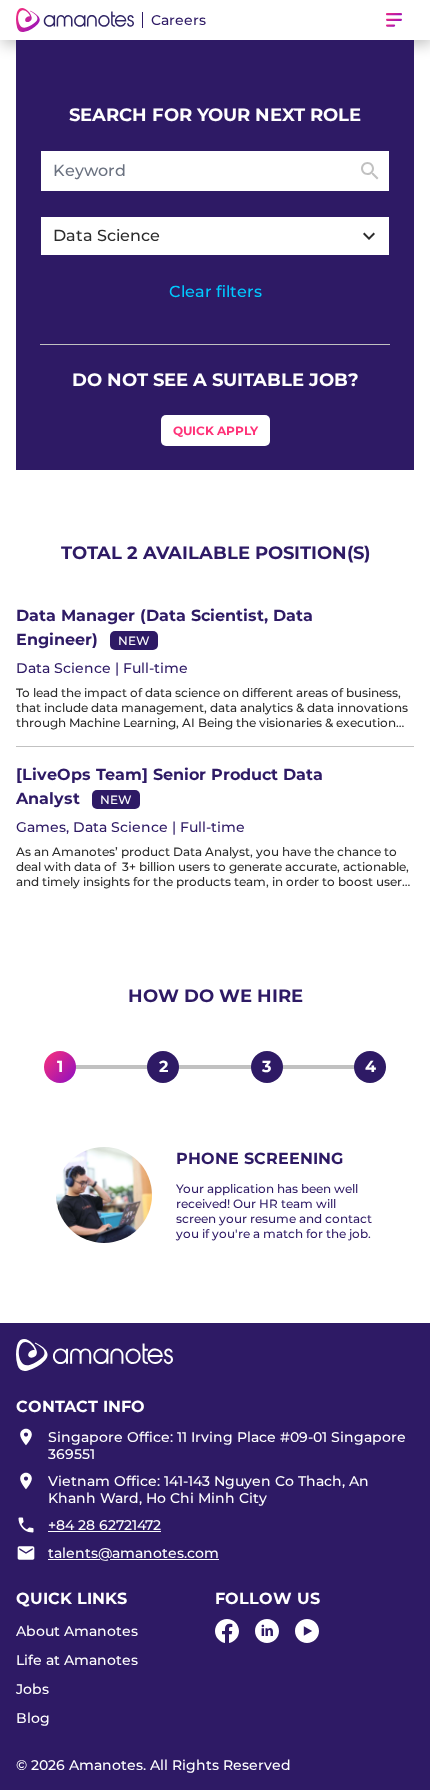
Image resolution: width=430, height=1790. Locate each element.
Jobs (32, 1689)
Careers (178, 20)
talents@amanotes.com (133, 1553)
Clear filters (215, 291)
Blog (33, 1718)
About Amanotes (77, 1631)
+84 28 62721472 (104, 1525)
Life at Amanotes (77, 1660)
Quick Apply (215, 430)
